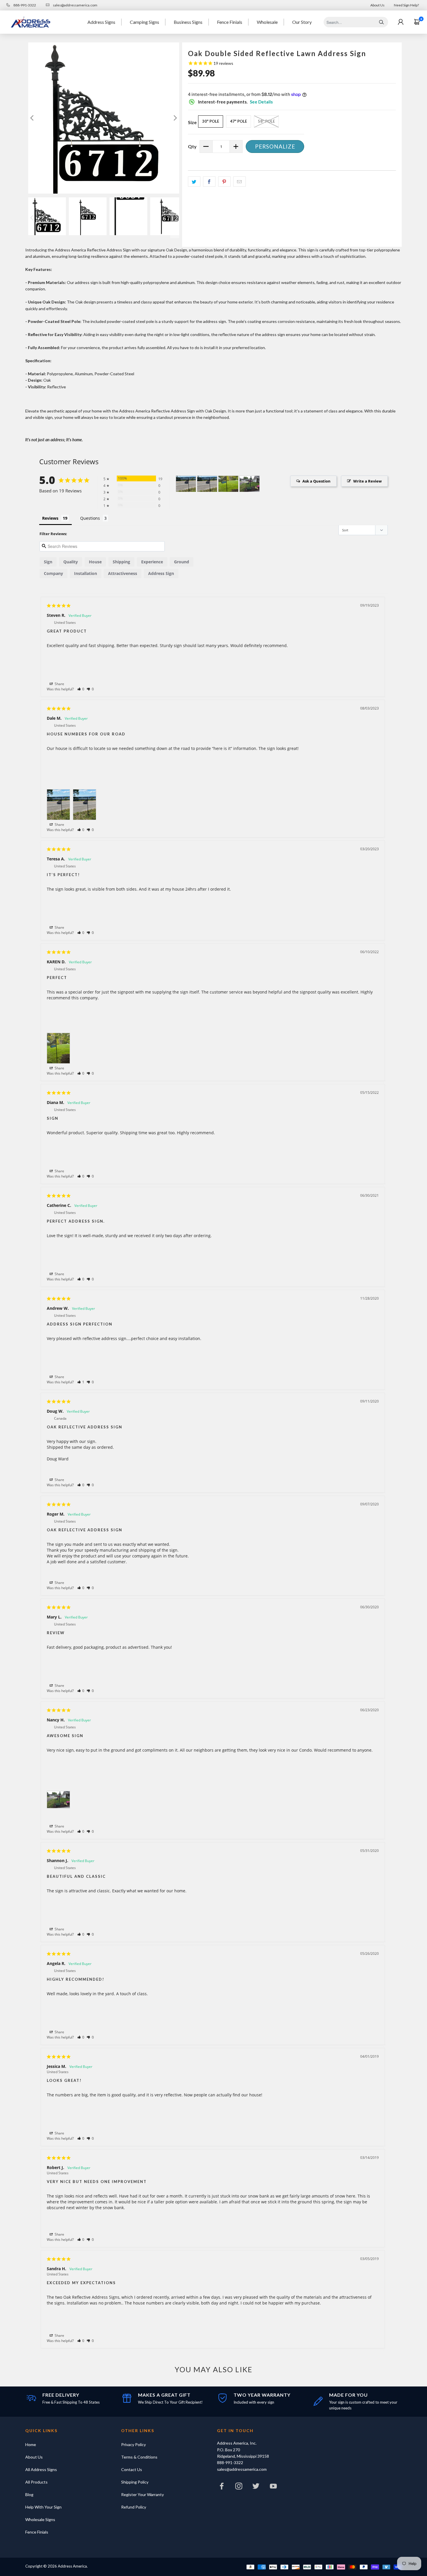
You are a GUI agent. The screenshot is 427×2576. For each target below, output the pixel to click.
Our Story (302, 22)
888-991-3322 (24, 5)
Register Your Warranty (142, 2494)
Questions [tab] (90, 518)
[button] (81, 689)
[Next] (175, 118)
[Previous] (33, 118)
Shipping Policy (135, 2482)
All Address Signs (41, 2469)
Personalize (275, 146)
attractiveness (123, 573)
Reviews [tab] (50, 518)
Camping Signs (145, 22)
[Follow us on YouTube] (273, 2487)
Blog (29, 2494)
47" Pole (238, 121)
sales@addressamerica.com (75, 5)
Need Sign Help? (406, 5)
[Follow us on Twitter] (256, 2487)
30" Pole (211, 121)
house (95, 562)
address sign (161, 573)
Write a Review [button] (367, 481)
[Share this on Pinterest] (224, 182)
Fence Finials (230, 22)
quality (71, 562)
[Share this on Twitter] (194, 182)
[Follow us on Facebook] (222, 2487)
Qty (192, 146)
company (53, 573)
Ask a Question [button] (316, 481)
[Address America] (31, 22)
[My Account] (401, 22)
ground (182, 562)
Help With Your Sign (43, 2507)
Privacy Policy (133, 2444)
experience (152, 562)
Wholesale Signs (40, 2519)
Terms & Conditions (139, 2457)
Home (31, 2444)
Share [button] (59, 684)
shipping (121, 562)
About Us (377, 5)
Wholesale (267, 22)
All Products (36, 2482)
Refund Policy (134, 2507)
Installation (86, 573)
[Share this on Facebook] (209, 182)
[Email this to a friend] (239, 182)
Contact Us (132, 2469)
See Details (261, 102)
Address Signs (101, 22)
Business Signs (188, 22)
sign (48, 562)
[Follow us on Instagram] (239, 2487)
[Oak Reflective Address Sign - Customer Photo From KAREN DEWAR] (228, 484)
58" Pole (266, 121)
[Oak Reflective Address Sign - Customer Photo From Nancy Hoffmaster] (250, 484)
